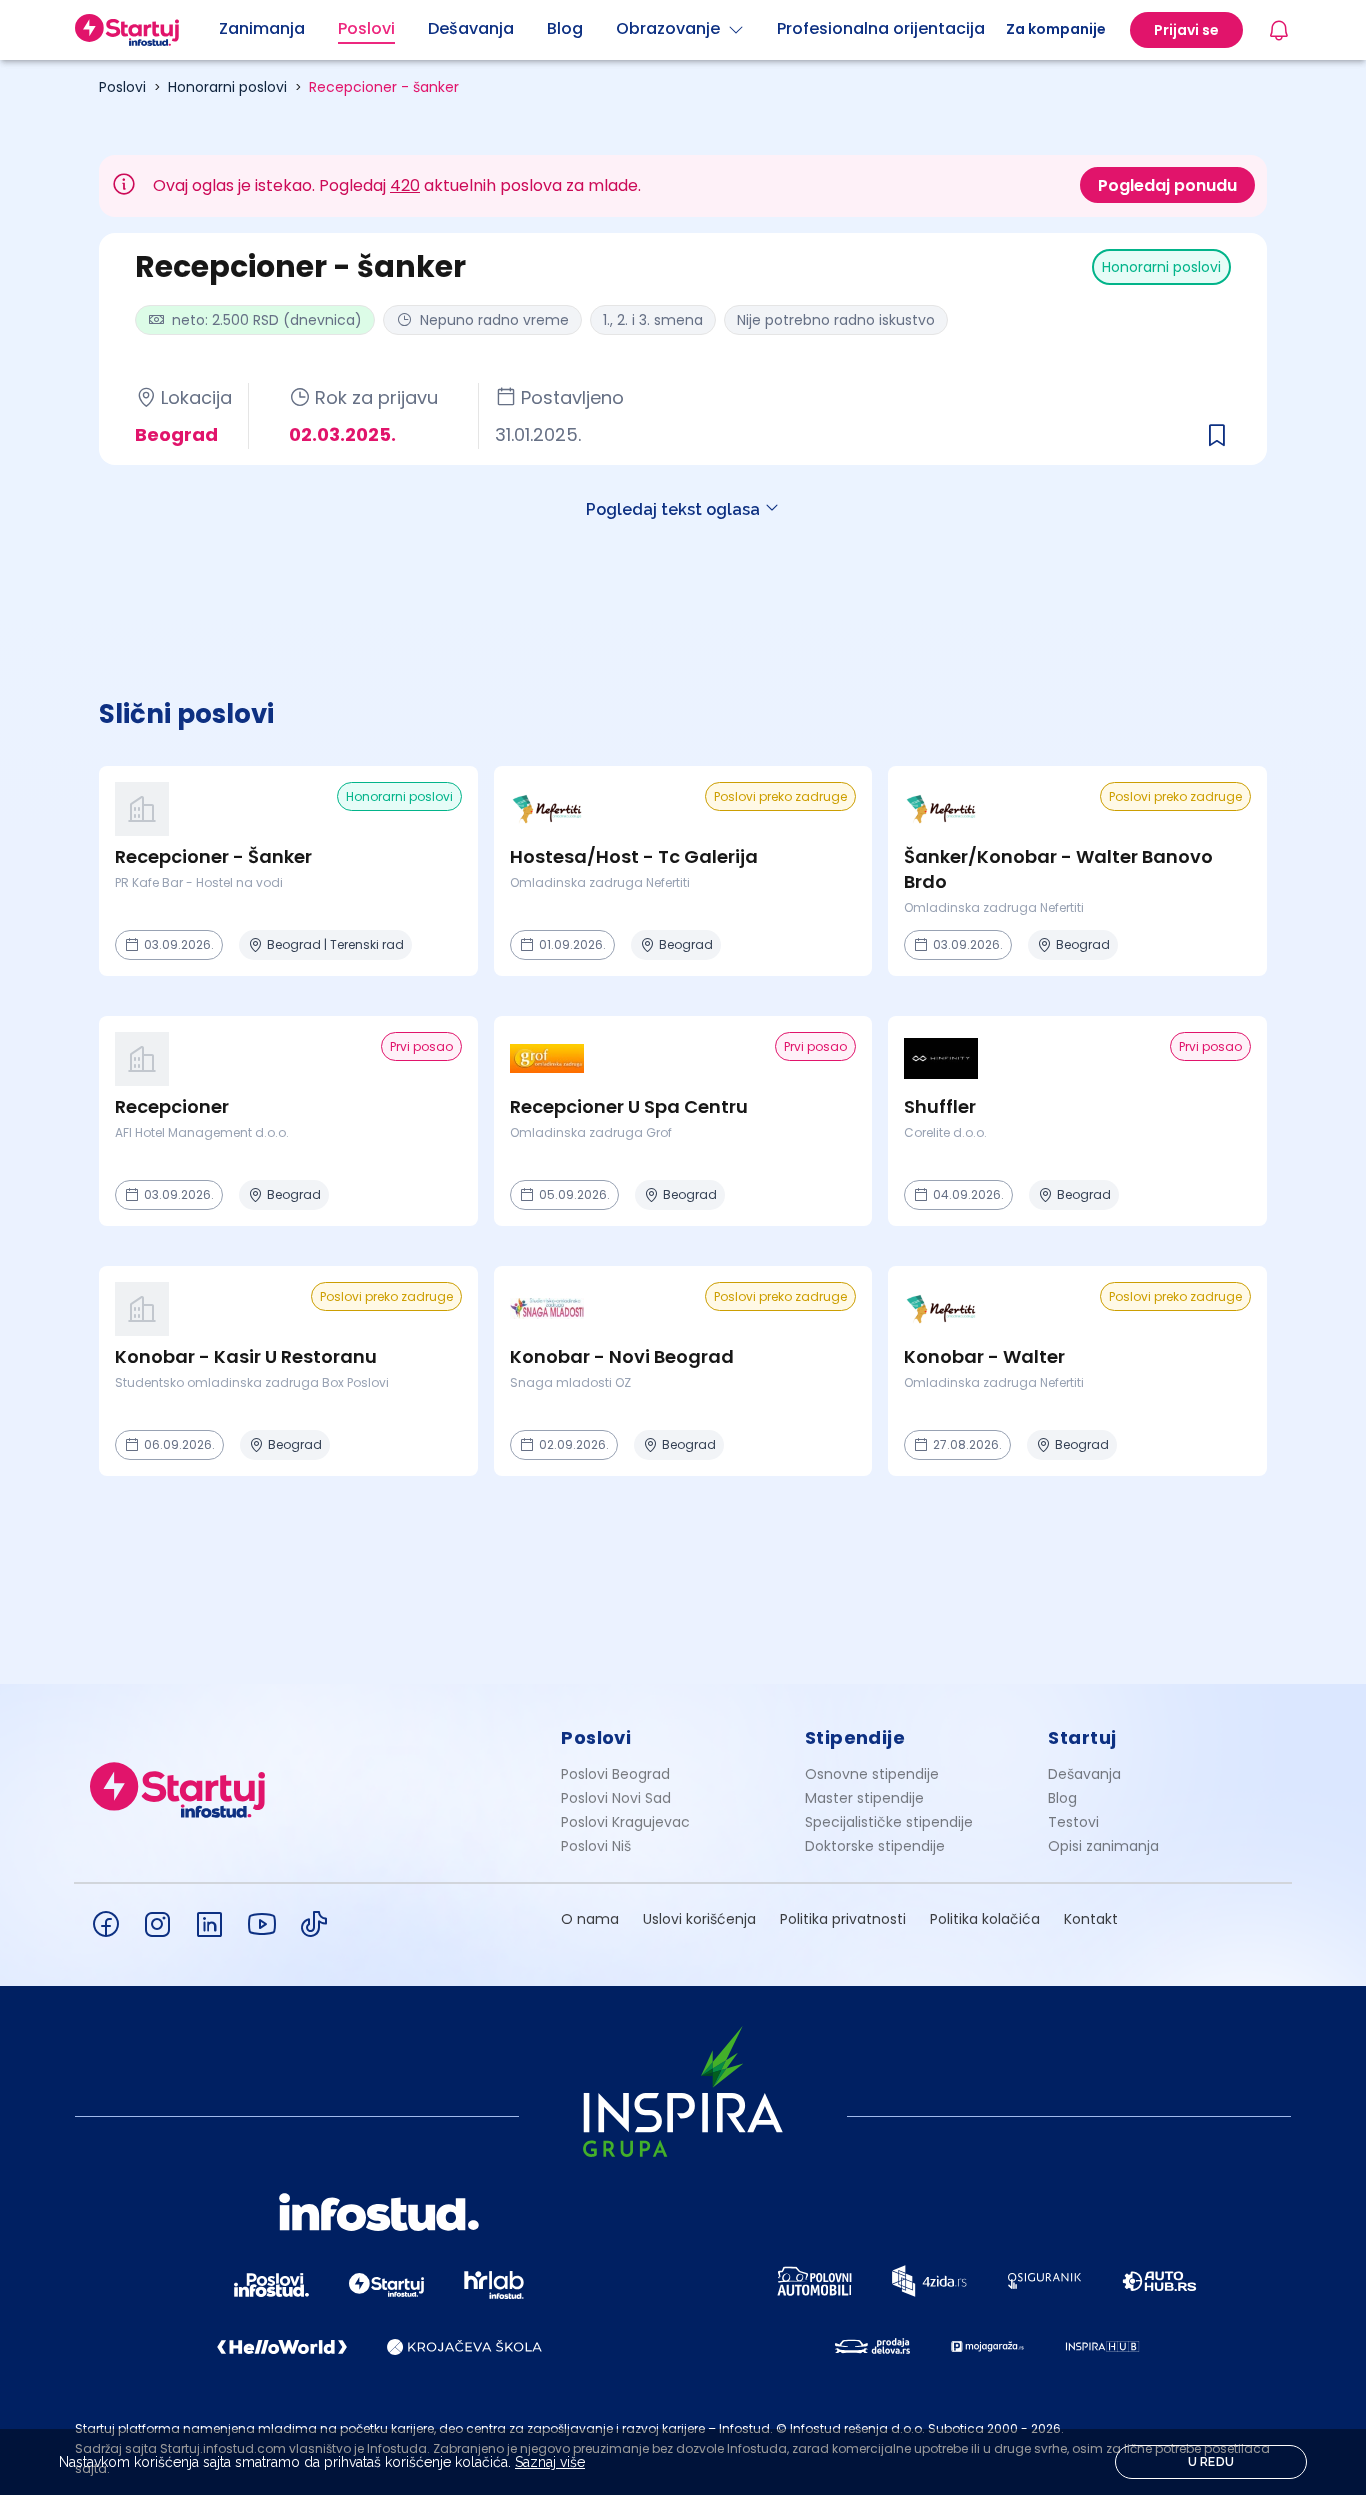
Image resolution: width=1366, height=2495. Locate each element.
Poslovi (122, 87)
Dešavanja (1084, 1774)
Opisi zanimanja (1103, 1846)
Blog (1062, 1798)
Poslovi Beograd (615, 1774)
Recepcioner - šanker (384, 87)
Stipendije (855, 1737)
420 (405, 185)
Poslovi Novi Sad (616, 1798)
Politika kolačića (985, 1919)
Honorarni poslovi (227, 87)
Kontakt (1091, 1919)
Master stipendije (864, 1798)
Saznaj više (550, 2462)
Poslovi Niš (596, 1846)
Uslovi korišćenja (699, 1919)
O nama (590, 1919)
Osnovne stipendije (872, 1774)
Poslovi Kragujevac (625, 1822)
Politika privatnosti (843, 1919)
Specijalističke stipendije (889, 1822)
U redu (1211, 2462)
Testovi (1073, 1822)
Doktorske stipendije (875, 1846)
